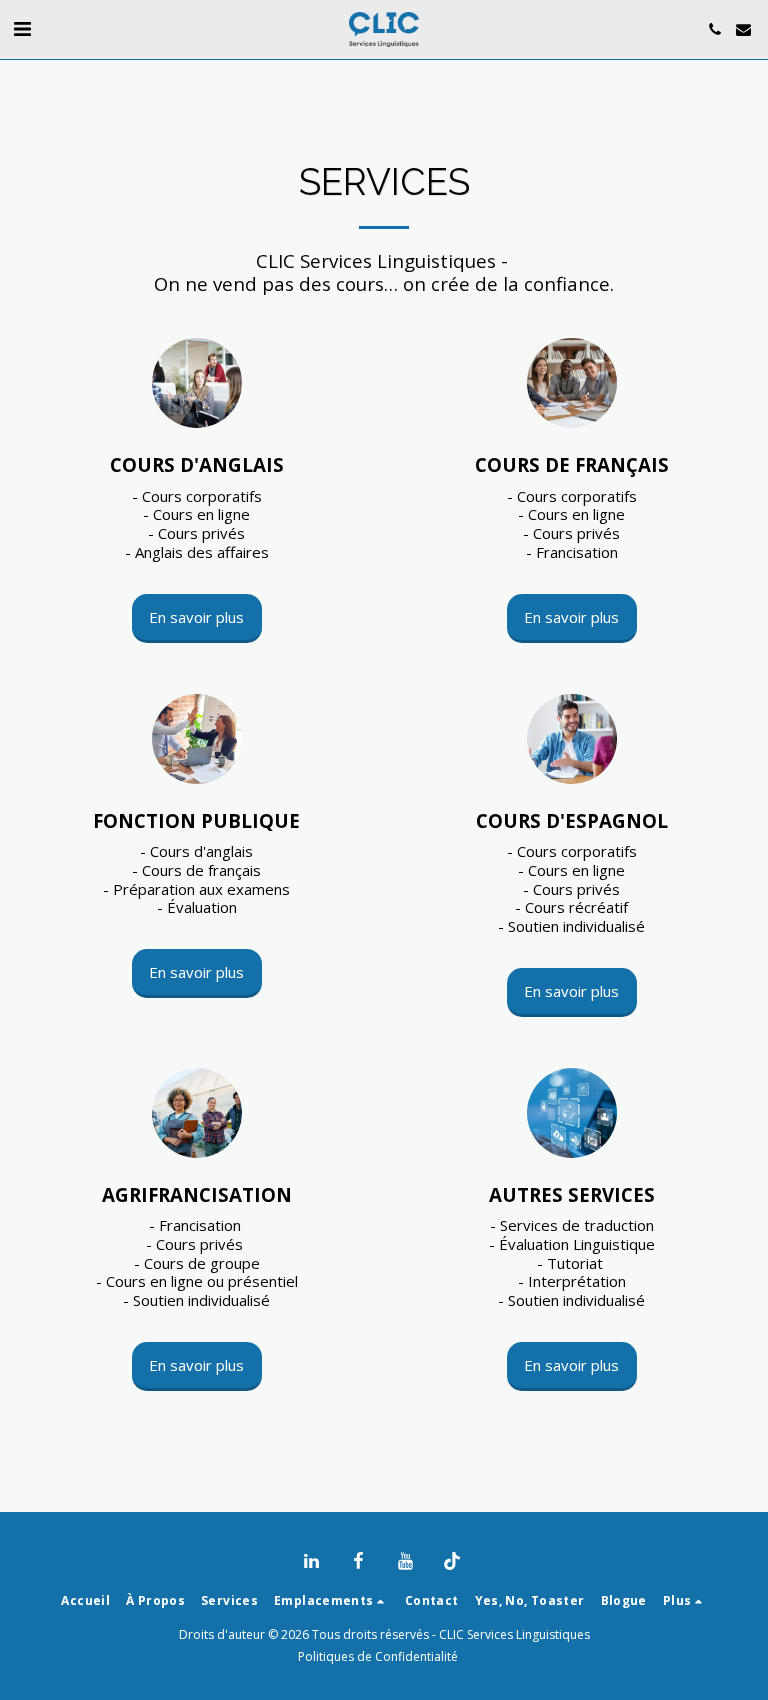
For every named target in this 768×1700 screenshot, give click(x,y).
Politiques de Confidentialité (378, 1656)
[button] (22, 28)
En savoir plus (196, 617)
